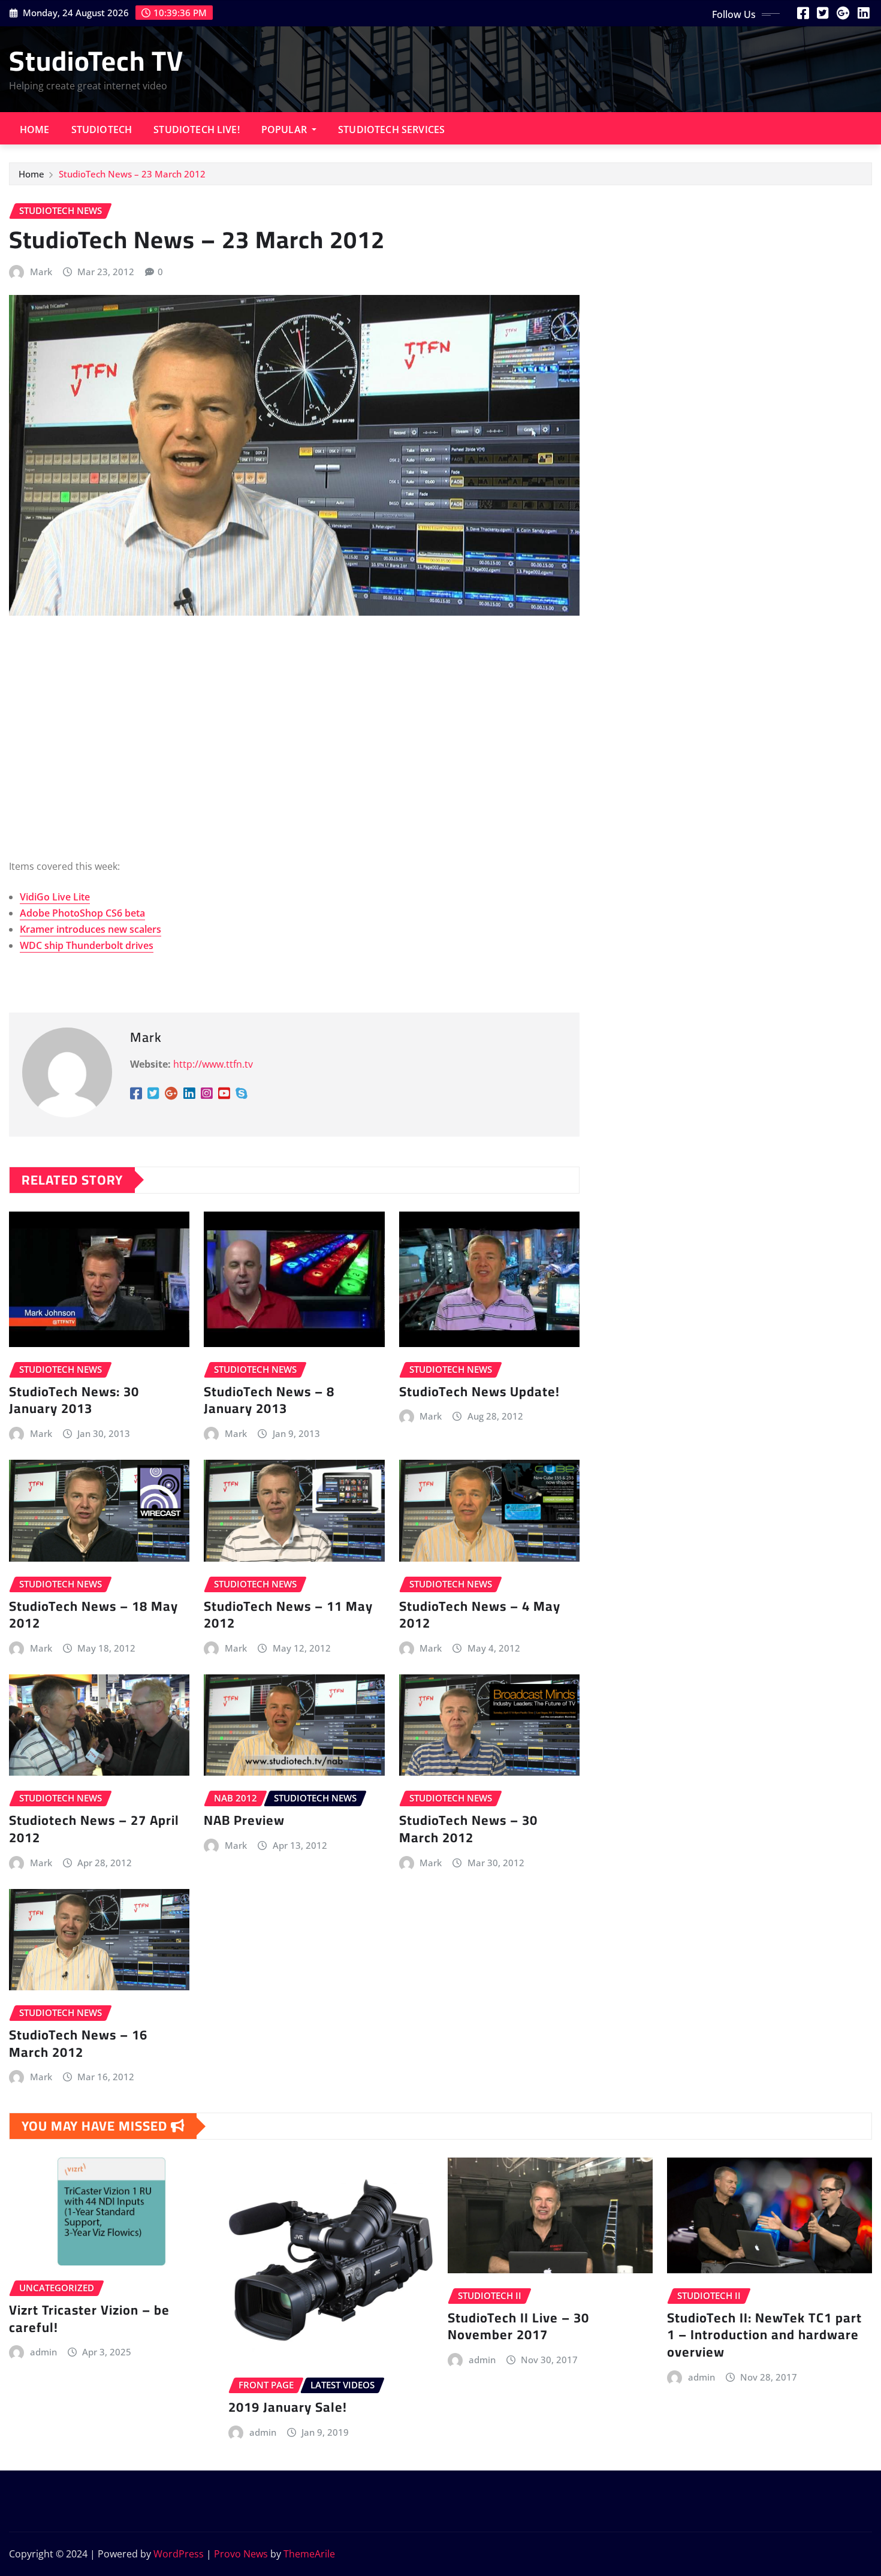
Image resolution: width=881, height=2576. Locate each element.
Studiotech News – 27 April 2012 (94, 1829)
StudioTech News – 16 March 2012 (78, 2043)
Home (35, 129)
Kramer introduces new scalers (90, 929)
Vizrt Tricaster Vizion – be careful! (89, 2319)
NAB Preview (244, 1820)
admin (43, 2352)
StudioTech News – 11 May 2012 (288, 1615)
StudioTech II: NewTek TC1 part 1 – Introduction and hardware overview (764, 2335)
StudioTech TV (96, 61)
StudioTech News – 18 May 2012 (93, 1615)
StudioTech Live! (197, 129)
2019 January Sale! (288, 2407)
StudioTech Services (391, 129)
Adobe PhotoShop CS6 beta (82, 913)
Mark (41, 272)
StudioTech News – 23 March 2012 (132, 174)
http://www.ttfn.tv (213, 1064)
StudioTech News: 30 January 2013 (74, 1400)
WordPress (179, 2554)
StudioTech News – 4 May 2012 (480, 1615)
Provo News (241, 2554)
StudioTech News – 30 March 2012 (468, 1829)
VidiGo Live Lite (55, 897)
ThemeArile (309, 2554)
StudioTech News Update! (479, 1391)
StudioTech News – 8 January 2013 (269, 1400)
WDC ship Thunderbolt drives (87, 945)
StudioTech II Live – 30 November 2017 (518, 2326)
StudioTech (102, 129)
